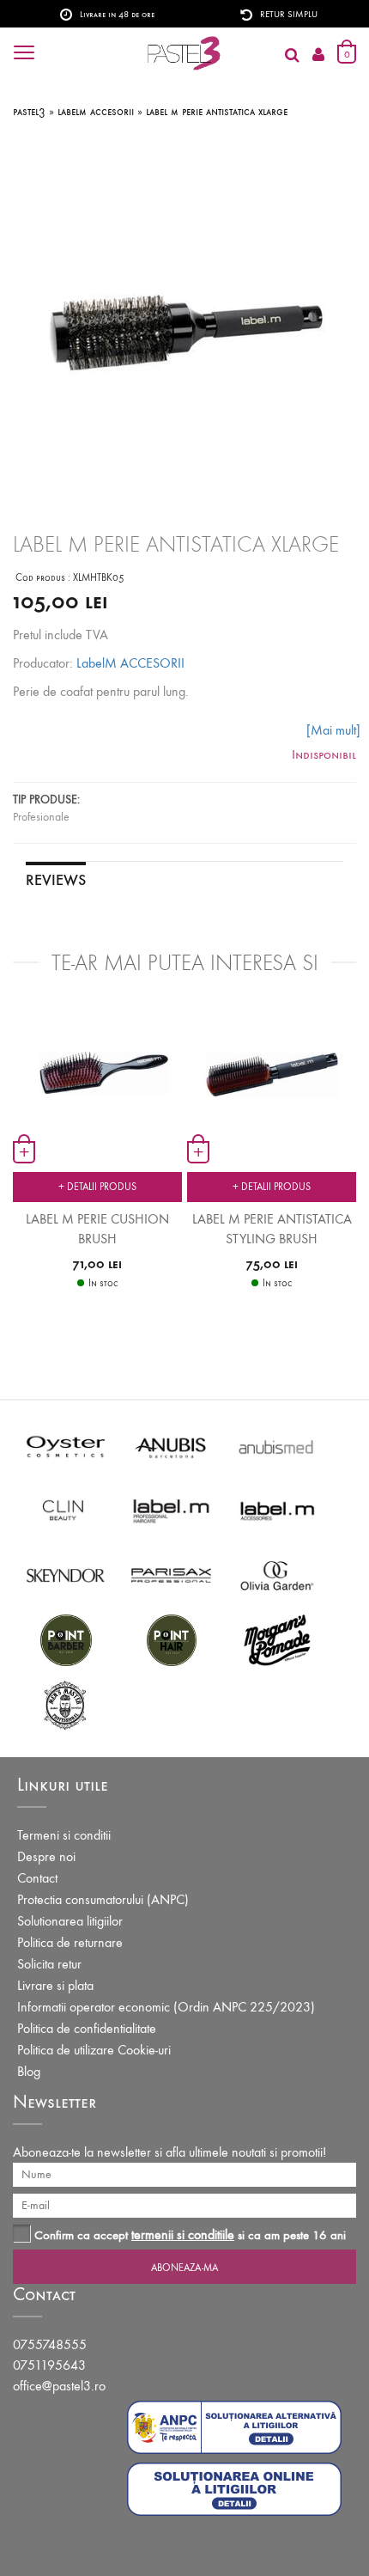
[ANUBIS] (171, 1446)
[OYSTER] (66, 1446)
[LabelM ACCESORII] (277, 1510)
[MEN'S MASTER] (66, 1703)
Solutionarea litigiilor (70, 1921)
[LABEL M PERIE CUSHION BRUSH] (97, 1062)
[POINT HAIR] (171, 1639)
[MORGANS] (277, 1639)
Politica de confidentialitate (87, 2028)
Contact (37, 1878)
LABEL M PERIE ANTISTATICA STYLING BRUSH (272, 1229)
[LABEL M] (171, 1510)
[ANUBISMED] (277, 1446)
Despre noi (46, 1856)
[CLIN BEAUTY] (66, 1510)
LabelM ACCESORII (130, 663)
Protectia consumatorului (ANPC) (103, 1899)
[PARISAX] (171, 1575)
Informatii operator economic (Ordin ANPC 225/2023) (166, 2007)
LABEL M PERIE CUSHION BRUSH (97, 1229)
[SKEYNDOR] (66, 1575)
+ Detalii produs (97, 1187)
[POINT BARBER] (66, 1639)
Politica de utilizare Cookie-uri (94, 2050)
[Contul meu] (318, 55)
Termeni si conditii (64, 1835)
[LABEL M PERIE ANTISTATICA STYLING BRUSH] (272, 1067)
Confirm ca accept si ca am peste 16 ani (190, 2234)
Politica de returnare (70, 1942)
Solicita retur (49, 1964)
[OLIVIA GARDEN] (277, 1575)
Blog (29, 2071)
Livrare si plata (55, 1985)
